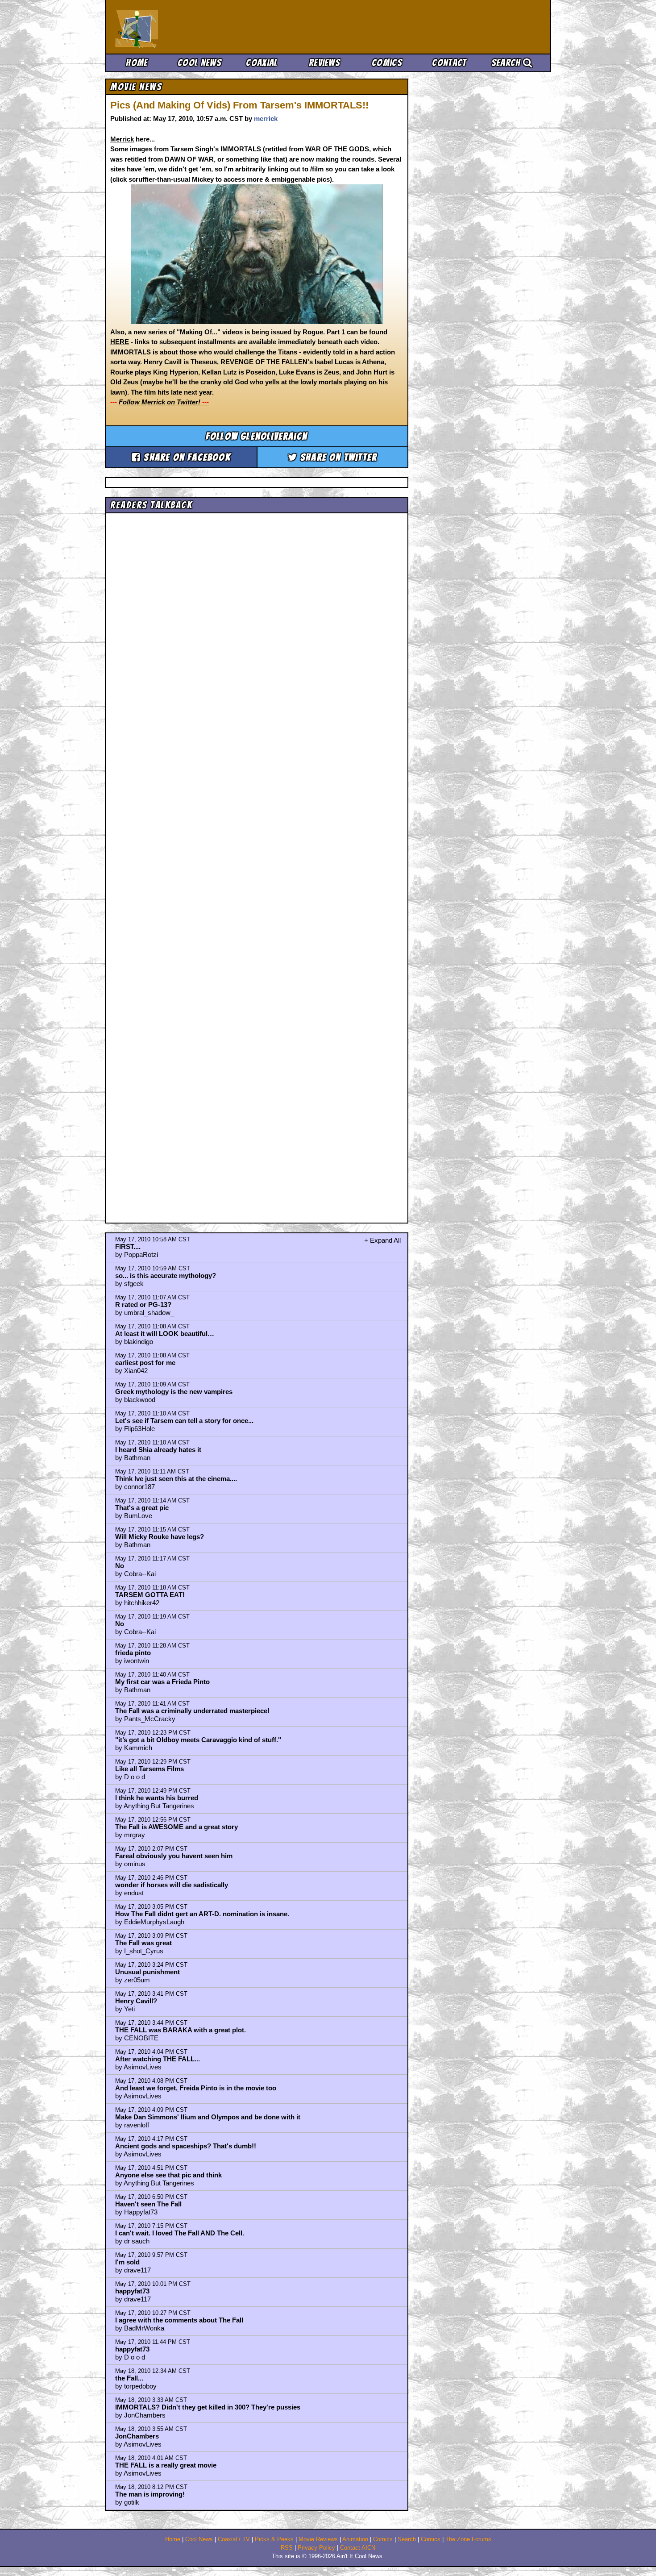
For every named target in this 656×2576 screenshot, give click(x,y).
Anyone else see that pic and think (168, 2175)
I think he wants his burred (157, 1798)
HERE (120, 342)
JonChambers (137, 2436)
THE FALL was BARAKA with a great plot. (181, 2030)
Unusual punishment (147, 1972)
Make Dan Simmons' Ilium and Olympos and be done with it (208, 2117)
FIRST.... (128, 1246)
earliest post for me (145, 1363)
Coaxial (262, 63)
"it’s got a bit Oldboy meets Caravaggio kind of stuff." (198, 1740)
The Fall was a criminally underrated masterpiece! (192, 1711)
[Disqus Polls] (257, 629)
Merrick (122, 139)
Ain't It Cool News (181, 27)
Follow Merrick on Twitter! (164, 402)
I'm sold (127, 2262)
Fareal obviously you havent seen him (174, 1856)
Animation (355, 2539)
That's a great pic (142, 1508)
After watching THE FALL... (158, 2059)
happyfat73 (132, 2291)
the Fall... (129, 2378)
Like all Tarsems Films (149, 1769)
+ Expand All (382, 1240)
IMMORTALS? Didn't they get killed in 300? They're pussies (208, 2407)
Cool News (199, 63)
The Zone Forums (468, 2539)
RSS (287, 2548)
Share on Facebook (186, 457)
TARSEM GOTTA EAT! (150, 1595)
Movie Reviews (318, 2539)
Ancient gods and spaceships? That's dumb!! (186, 2146)
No (120, 1566)
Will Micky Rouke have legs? (160, 1537)
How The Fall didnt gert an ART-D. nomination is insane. (202, 1914)
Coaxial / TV (234, 2539)
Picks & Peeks (274, 2539)
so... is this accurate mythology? (166, 1276)
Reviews (324, 63)
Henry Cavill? (136, 2001)
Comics (387, 63)
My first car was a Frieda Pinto (162, 1682)
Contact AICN (358, 2548)
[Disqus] (257, 860)
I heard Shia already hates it (158, 1450)
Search (507, 63)
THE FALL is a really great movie (166, 2465)
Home (137, 63)
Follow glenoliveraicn (257, 436)
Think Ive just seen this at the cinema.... (176, 1479)
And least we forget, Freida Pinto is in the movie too (196, 2088)
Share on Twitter (337, 457)
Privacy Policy (316, 2548)
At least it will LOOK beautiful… (165, 1334)
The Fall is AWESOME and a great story (176, 1827)
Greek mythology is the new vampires (174, 1392)
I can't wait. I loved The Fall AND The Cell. (180, 2233)
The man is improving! (150, 2494)
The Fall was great (143, 1943)
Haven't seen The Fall (148, 2204)
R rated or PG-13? (143, 1305)
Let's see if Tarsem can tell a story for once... (184, 1421)
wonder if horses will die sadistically (172, 1885)
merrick (266, 119)
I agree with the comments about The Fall (179, 2320)
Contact (449, 63)
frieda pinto (133, 1653)
